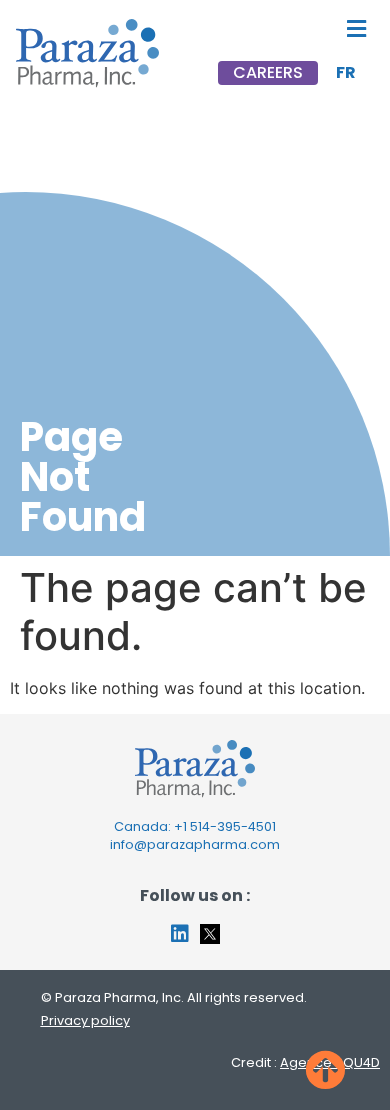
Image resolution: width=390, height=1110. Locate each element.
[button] (356, 28)
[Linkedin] (180, 934)
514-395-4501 (233, 826)
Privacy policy (85, 1020)
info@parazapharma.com (195, 844)
